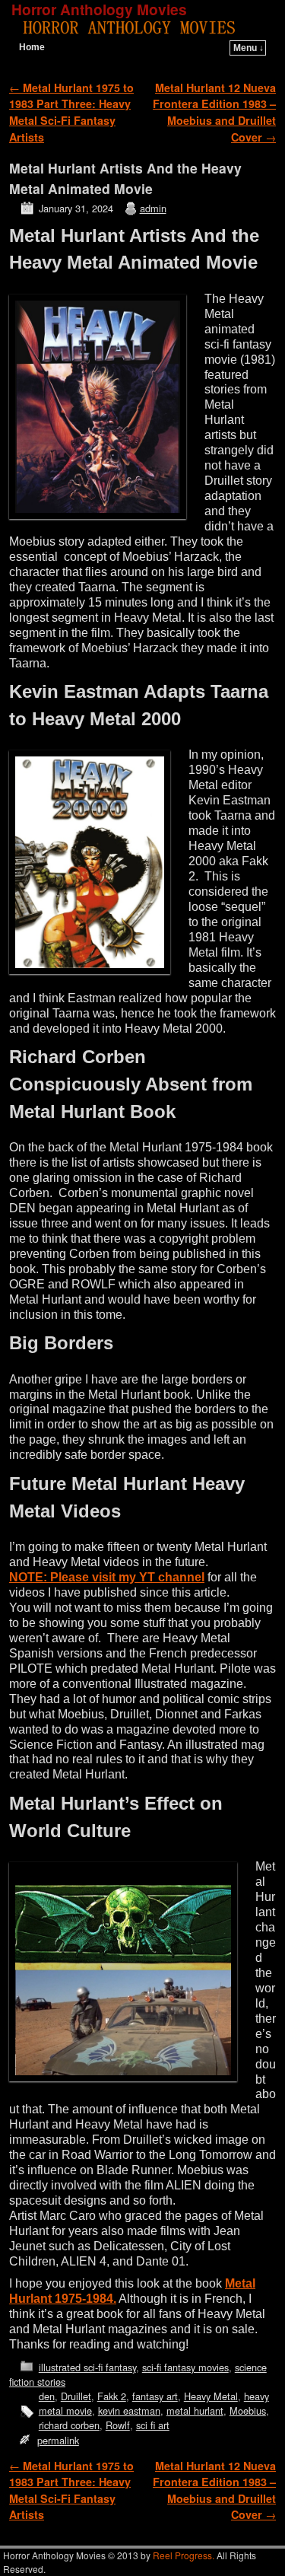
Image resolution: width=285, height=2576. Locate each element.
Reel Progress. (184, 2555)
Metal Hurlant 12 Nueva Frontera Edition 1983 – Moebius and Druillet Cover (214, 112)
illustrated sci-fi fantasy (87, 2367)
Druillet (76, 2396)
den (47, 2396)
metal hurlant (195, 2410)
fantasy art (155, 2396)
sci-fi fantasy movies (185, 2367)
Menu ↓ (249, 48)
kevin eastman (129, 2410)
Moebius (248, 2410)
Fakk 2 (112, 2396)
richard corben (69, 2425)
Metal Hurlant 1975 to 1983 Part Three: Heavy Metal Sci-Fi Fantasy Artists (71, 112)
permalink (58, 2440)
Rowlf (118, 2425)
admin (153, 208)
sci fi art (153, 2425)
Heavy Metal (211, 2396)
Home (32, 47)
